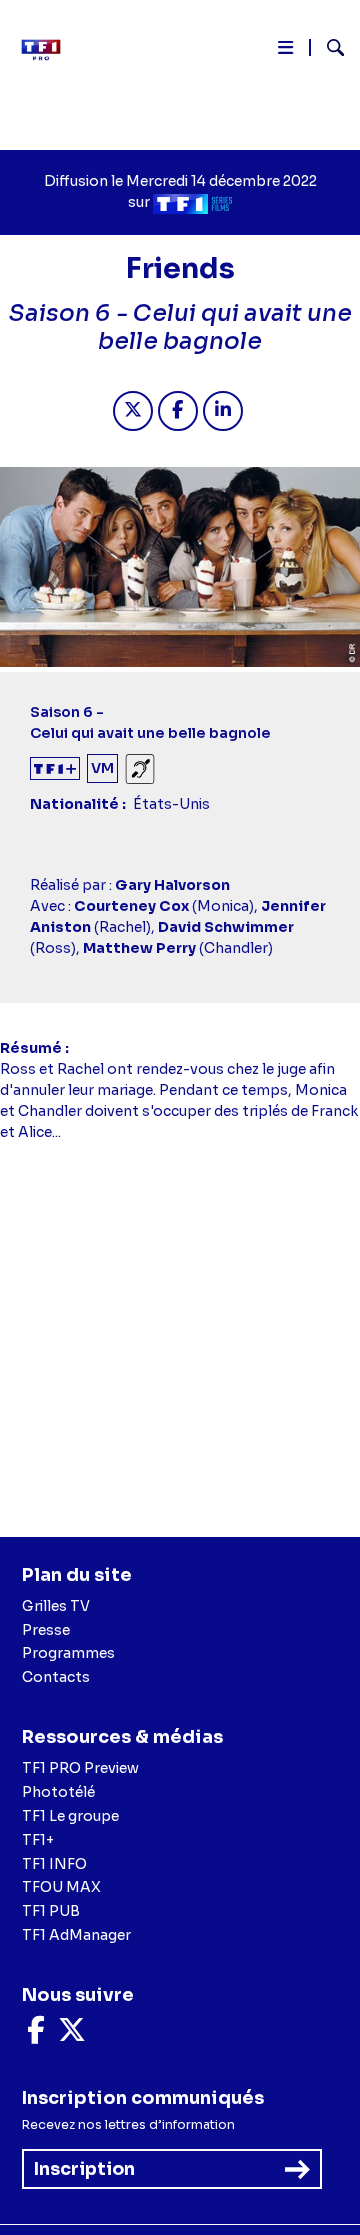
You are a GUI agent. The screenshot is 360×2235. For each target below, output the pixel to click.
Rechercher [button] (327, 47)
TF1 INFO (54, 1864)
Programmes (68, 1653)
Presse (46, 1630)
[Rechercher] (327, 50)
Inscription (84, 2169)
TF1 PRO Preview (80, 1768)
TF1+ (38, 1840)
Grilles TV (56, 1606)
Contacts (56, 1677)
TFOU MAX (61, 1887)
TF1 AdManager (76, 1935)
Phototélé (58, 1792)
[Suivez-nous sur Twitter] (72, 2035)
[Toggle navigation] (285, 51)
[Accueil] (48, 50)
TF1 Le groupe (70, 1816)
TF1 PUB (51, 1911)
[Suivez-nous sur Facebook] (36, 2035)
